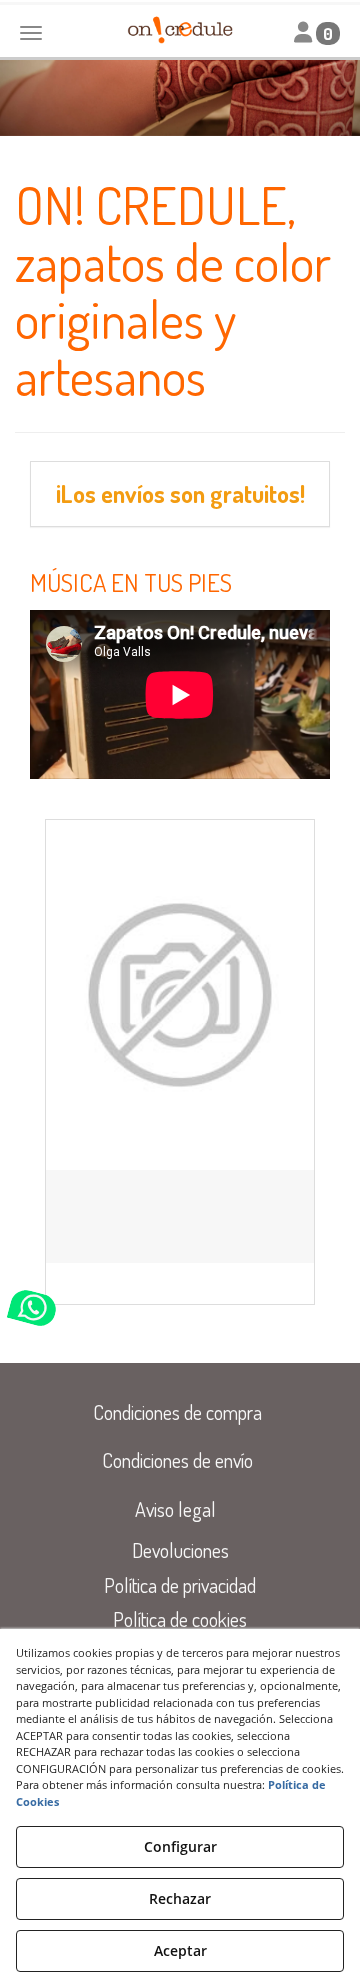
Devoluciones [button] (180, 1550)
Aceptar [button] (180, 1950)
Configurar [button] (180, 1846)
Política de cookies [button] (180, 1619)
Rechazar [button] (180, 1898)
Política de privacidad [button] (180, 1585)
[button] (180, 995)
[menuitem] (177, 1412)
